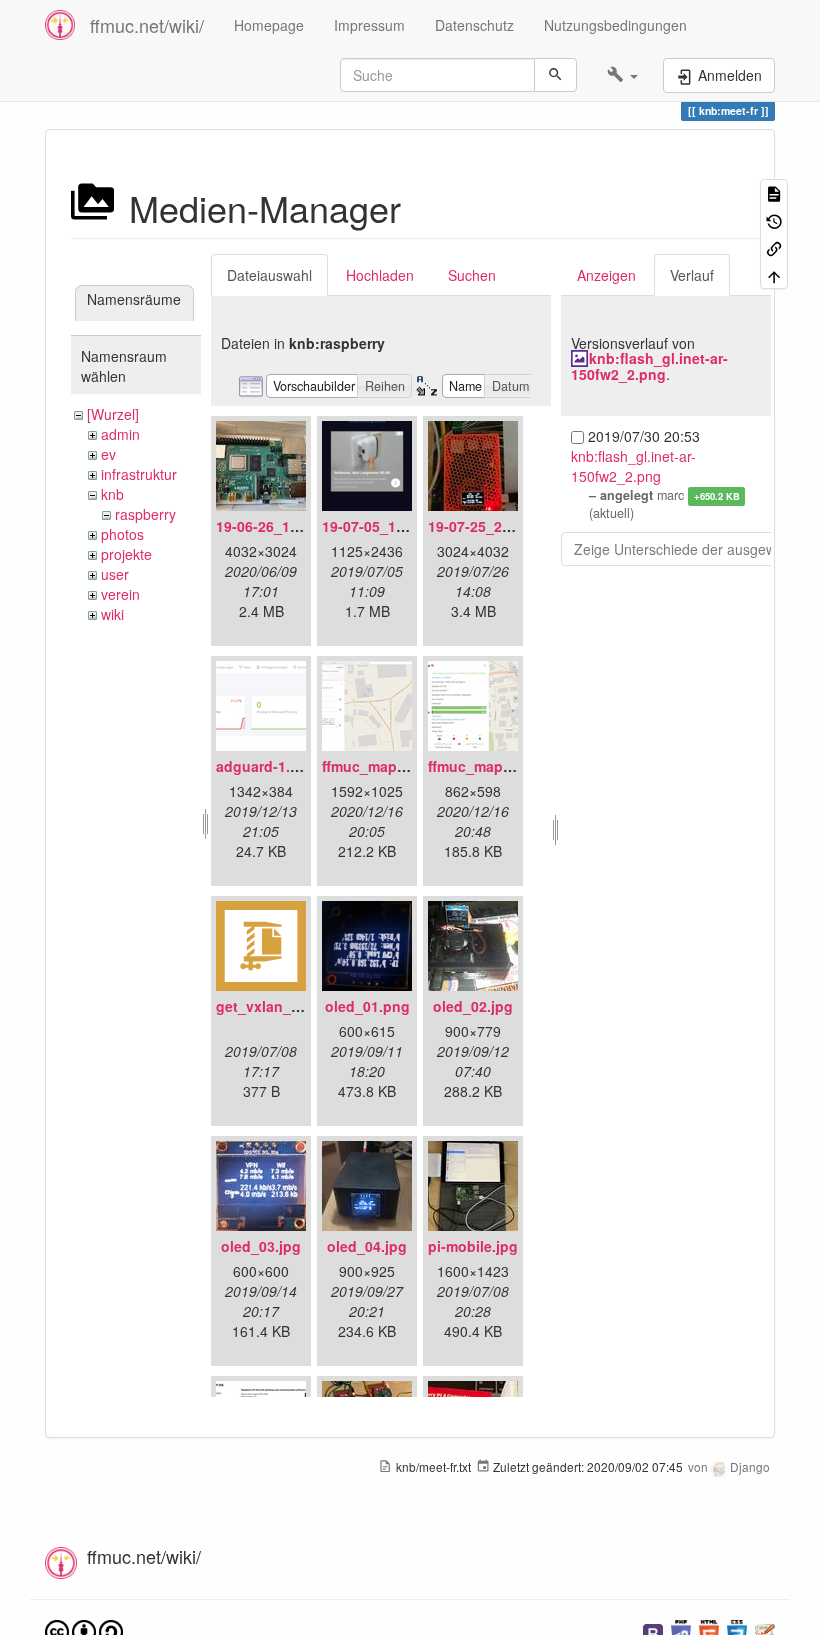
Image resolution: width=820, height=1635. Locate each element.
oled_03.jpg (261, 1246)
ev (108, 454)
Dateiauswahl (269, 275)
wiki (112, 614)
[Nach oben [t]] (774, 274)
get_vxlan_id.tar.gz (280, 1006)
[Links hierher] (774, 247)
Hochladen (380, 275)
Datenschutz (474, 25)
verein (120, 594)
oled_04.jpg (367, 1246)
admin (120, 434)
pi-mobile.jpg (473, 1246)
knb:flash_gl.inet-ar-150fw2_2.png (649, 365)
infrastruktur (139, 474)
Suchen (472, 275)
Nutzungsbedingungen (615, 25)
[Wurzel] (113, 414)
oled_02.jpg (473, 1006)
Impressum (369, 25)
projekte (126, 554)
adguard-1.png (266, 766)
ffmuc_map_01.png (387, 766)
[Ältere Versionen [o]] (774, 219)
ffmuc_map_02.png (493, 766)
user (115, 574)
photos (122, 534)
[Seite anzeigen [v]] (774, 192)
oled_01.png (367, 1006)
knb (112, 494)
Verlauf (692, 275)
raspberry (145, 514)
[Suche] (555, 75)
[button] (622, 75)
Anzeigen (606, 275)
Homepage (269, 25)
